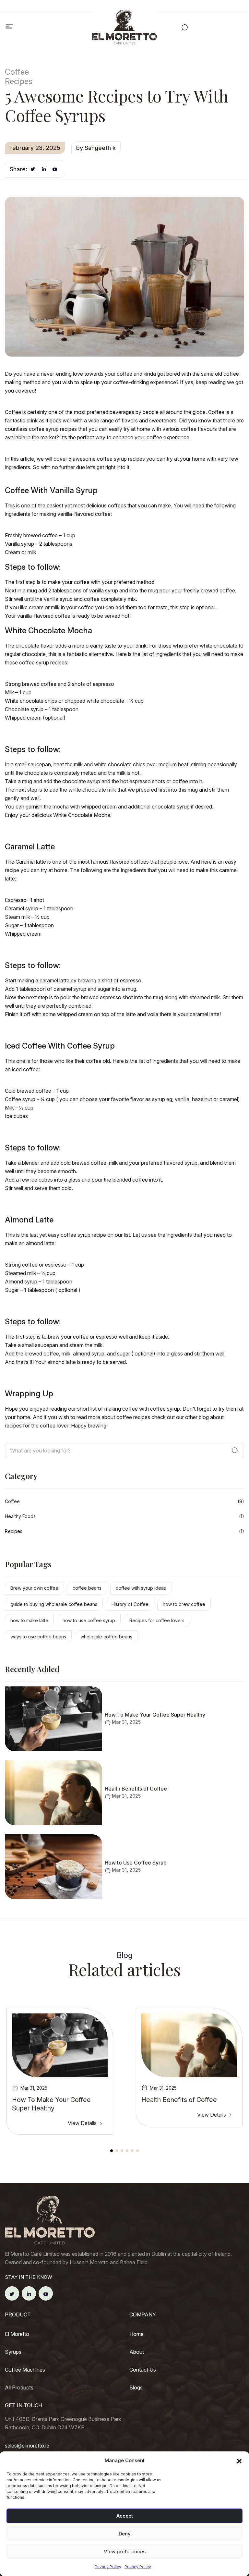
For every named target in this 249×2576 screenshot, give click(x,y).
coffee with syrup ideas (141, 1588)
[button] (239, 2461)
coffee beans (87, 1588)
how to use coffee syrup (89, 1620)
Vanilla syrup (19, 544)
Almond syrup (21, 1282)
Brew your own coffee (34, 1588)
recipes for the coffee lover (37, 1426)
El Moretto (17, 2334)
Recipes (14, 1531)
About (137, 2352)
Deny (125, 2534)
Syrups (13, 2352)
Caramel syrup (22, 908)
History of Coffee (130, 1604)
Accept (125, 2516)
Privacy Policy (108, 2567)
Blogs (136, 2388)
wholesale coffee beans (106, 1637)
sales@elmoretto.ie (27, 2446)
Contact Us (143, 2370)
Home (136, 2334)
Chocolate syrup (24, 709)
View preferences (125, 2552)
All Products (19, 2388)
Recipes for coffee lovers (157, 1620)
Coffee (12, 1501)
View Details (83, 2123)
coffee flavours (199, 429)
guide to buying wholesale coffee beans (54, 1604)
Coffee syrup (20, 1099)
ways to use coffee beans (38, 1637)
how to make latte (29, 1620)
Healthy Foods (20, 1516)
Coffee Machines (25, 2370)
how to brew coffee (184, 1604)
